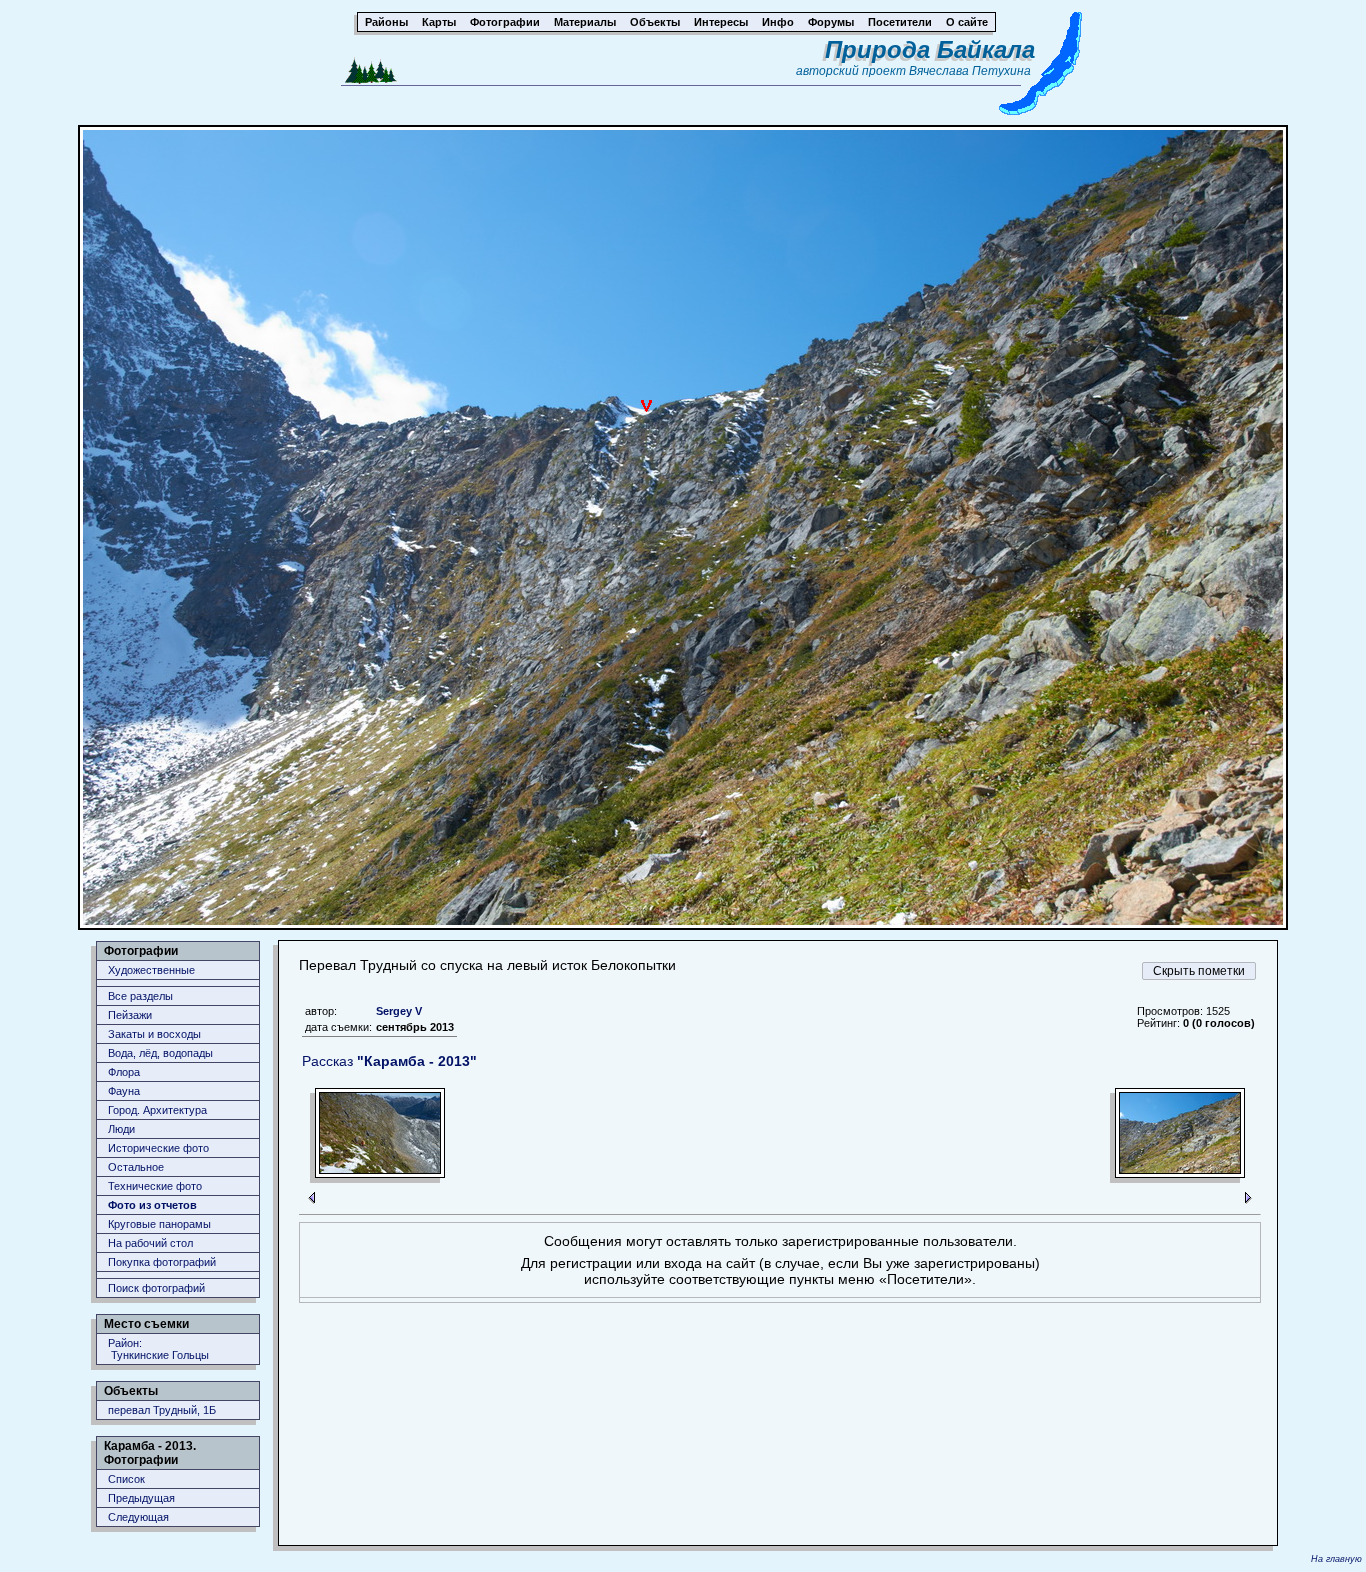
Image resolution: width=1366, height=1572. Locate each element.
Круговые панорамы (159, 1224)
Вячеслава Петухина (970, 71)
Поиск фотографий (156, 1288)
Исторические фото (158, 1148)
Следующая (138, 1517)
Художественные (151, 970)
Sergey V (399, 1011)
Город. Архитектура (157, 1110)
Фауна (124, 1091)
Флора (124, 1072)
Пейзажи (130, 1015)
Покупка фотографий (162, 1262)
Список (126, 1479)
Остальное (136, 1167)
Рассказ (389, 1061)
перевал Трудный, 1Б (162, 1410)
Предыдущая (141, 1498)
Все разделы (140, 996)
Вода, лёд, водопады (160, 1053)
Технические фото (155, 1186)
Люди (121, 1129)
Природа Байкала (930, 49)
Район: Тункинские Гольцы (158, 1349)
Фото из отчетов (152, 1205)
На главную (1336, 1559)
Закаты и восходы (154, 1034)
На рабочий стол (150, 1243)
